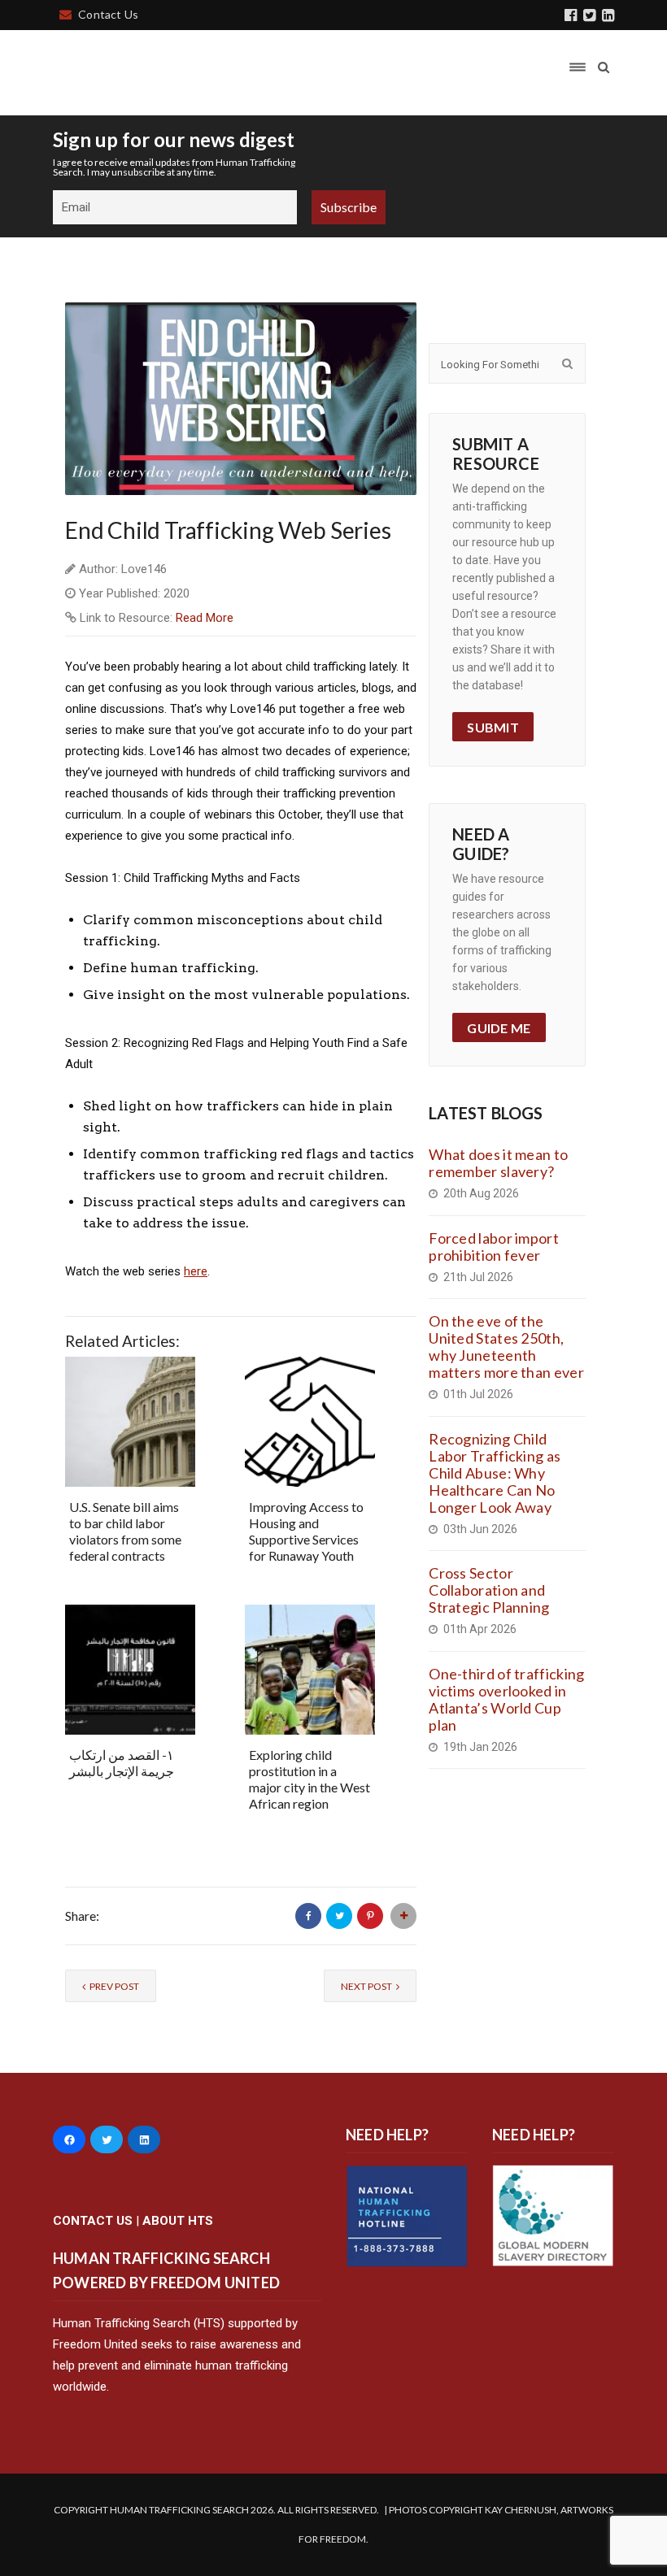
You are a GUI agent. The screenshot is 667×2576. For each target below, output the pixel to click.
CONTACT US (93, 2221)
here (196, 1271)
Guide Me (499, 1028)
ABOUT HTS (178, 2221)
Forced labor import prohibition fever (494, 1247)
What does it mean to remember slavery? (498, 1163)
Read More (205, 618)
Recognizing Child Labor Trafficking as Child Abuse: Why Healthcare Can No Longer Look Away (495, 1473)
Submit (493, 727)
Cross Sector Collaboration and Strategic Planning (489, 1590)
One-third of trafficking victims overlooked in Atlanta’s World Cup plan (506, 1699)
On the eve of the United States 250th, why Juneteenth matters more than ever (506, 1347)
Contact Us (108, 14)
